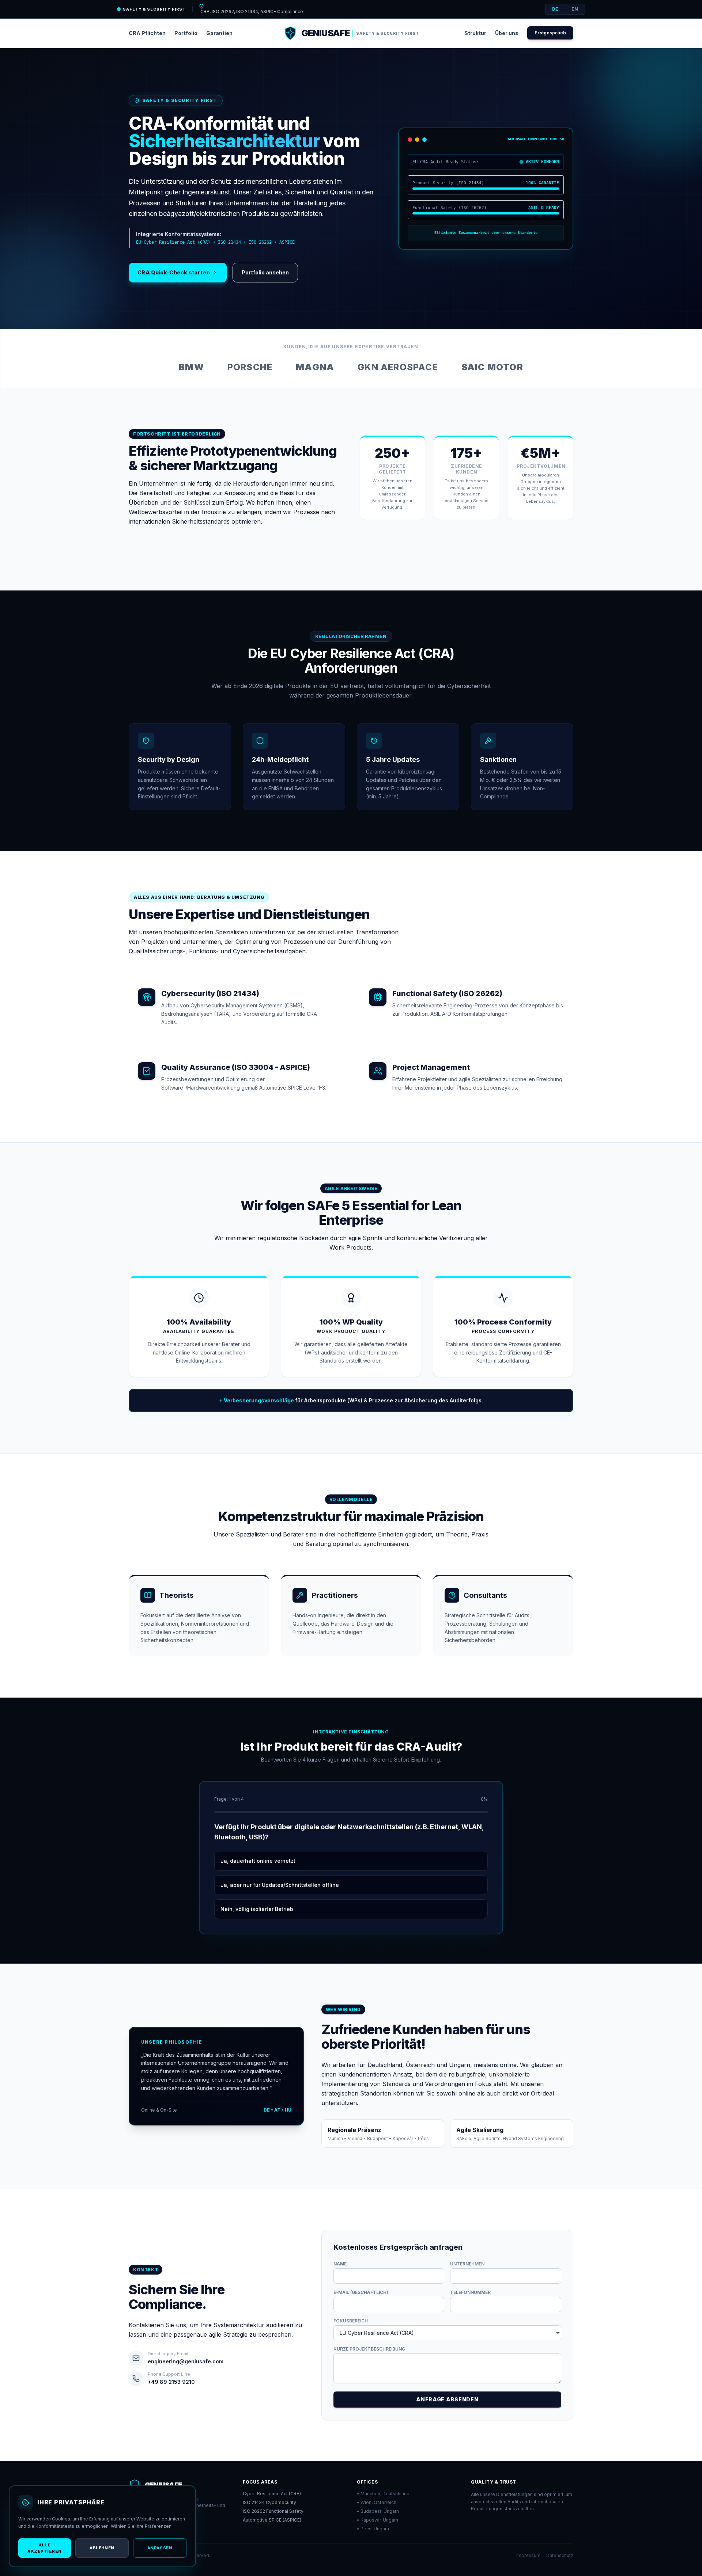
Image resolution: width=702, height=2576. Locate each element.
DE (555, 9)
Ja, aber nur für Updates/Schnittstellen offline (280, 1885)
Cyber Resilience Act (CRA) (272, 2494)
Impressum (528, 2555)
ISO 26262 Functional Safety (273, 2511)
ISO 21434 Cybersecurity (269, 2502)
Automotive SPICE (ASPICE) (272, 2520)
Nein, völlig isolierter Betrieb (257, 1909)
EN (575, 9)
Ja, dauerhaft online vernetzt (258, 1861)
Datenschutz (560, 2555)
